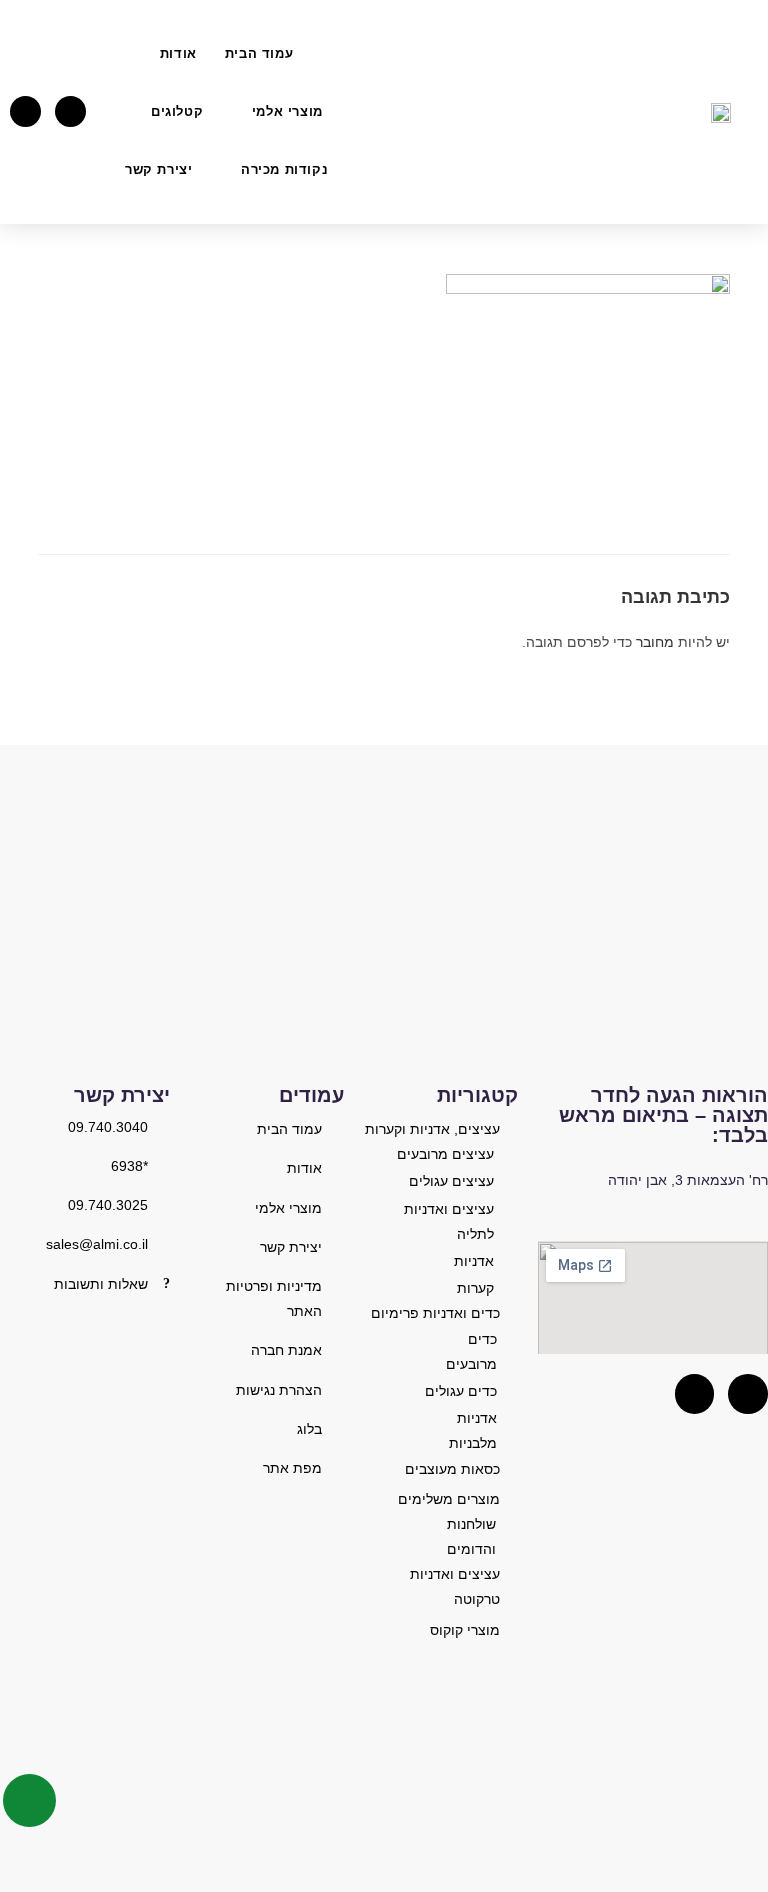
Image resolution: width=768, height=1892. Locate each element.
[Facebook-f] (695, 1394)
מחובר (655, 642)
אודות (178, 53)
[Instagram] (25, 111)
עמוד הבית (259, 53)
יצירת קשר (158, 169)
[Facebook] (70, 111)
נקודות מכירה (284, 169)
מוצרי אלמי (287, 111)
